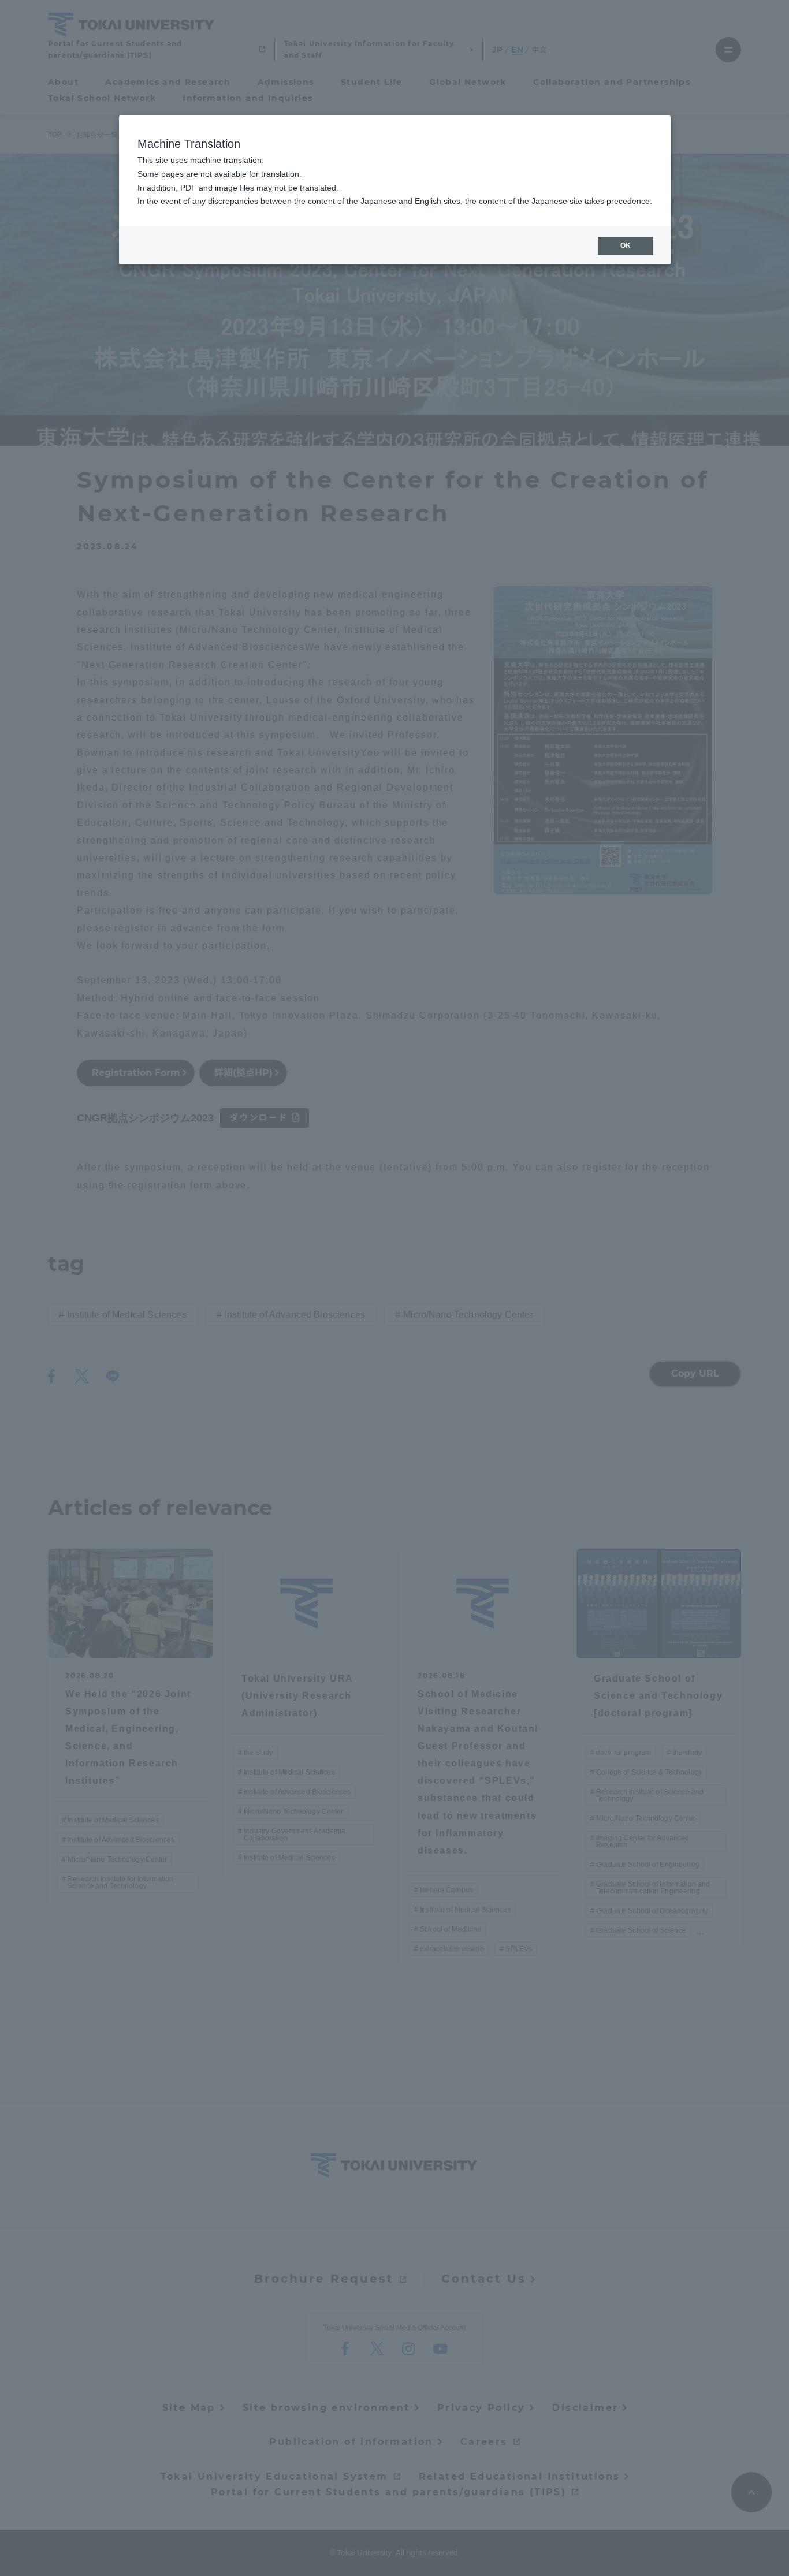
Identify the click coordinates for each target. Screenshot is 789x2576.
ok (626, 245)
